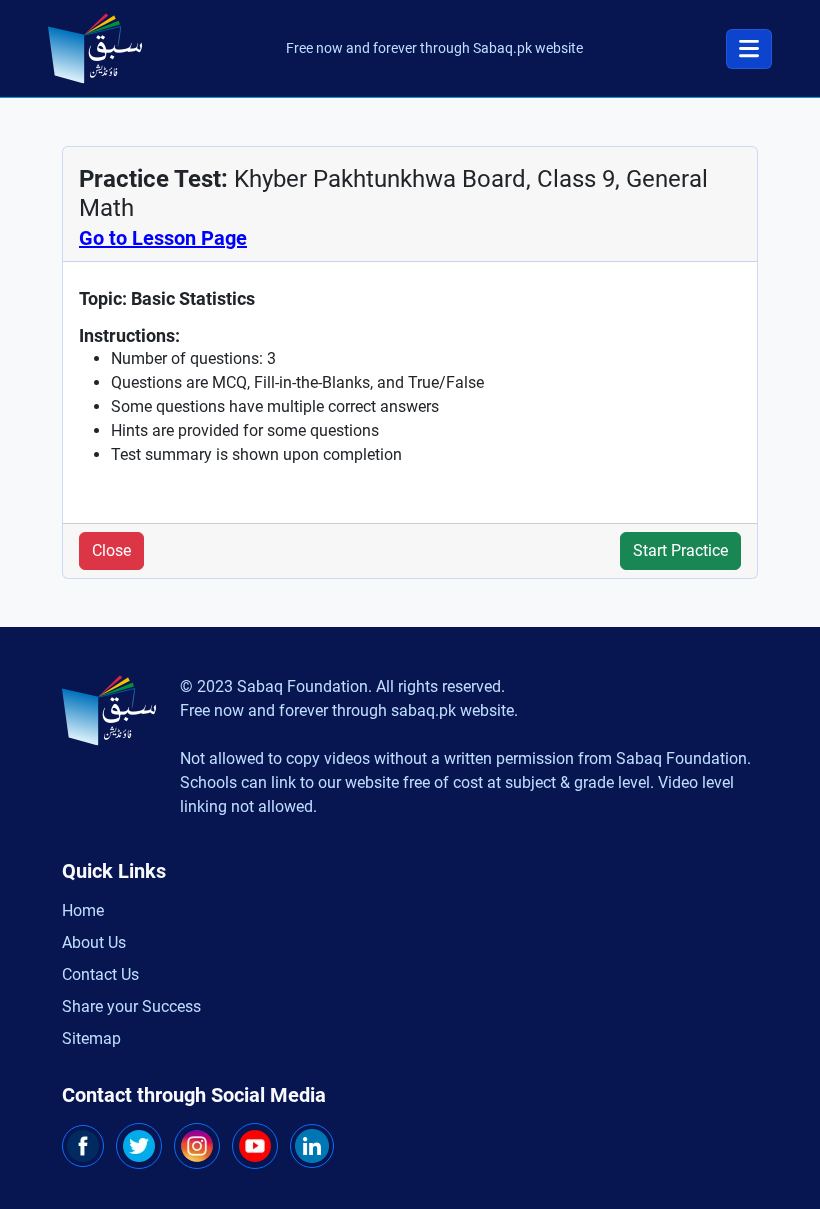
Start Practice (680, 550)
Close (111, 550)
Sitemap (91, 1038)
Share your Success (131, 1006)
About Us (94, 942)
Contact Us (100, 974)
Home (83, 910)
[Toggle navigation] (749, 49)
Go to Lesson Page (163, 238)
